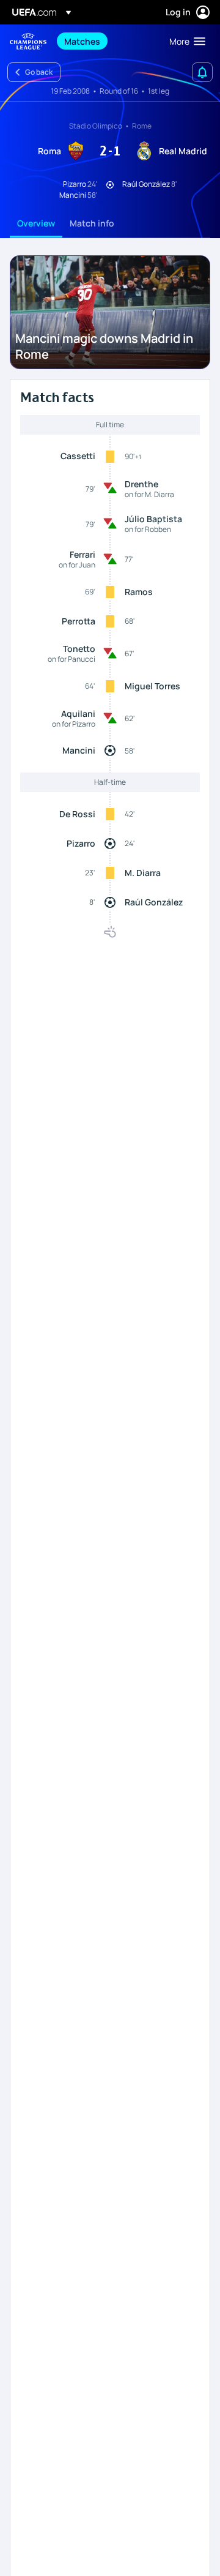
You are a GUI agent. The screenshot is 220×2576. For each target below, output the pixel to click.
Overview (36, 223)
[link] (82, 41)
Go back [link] (39, 72)
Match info (92, 223)
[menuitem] (106, 41)
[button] (185, 41)
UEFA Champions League (28, 41)
